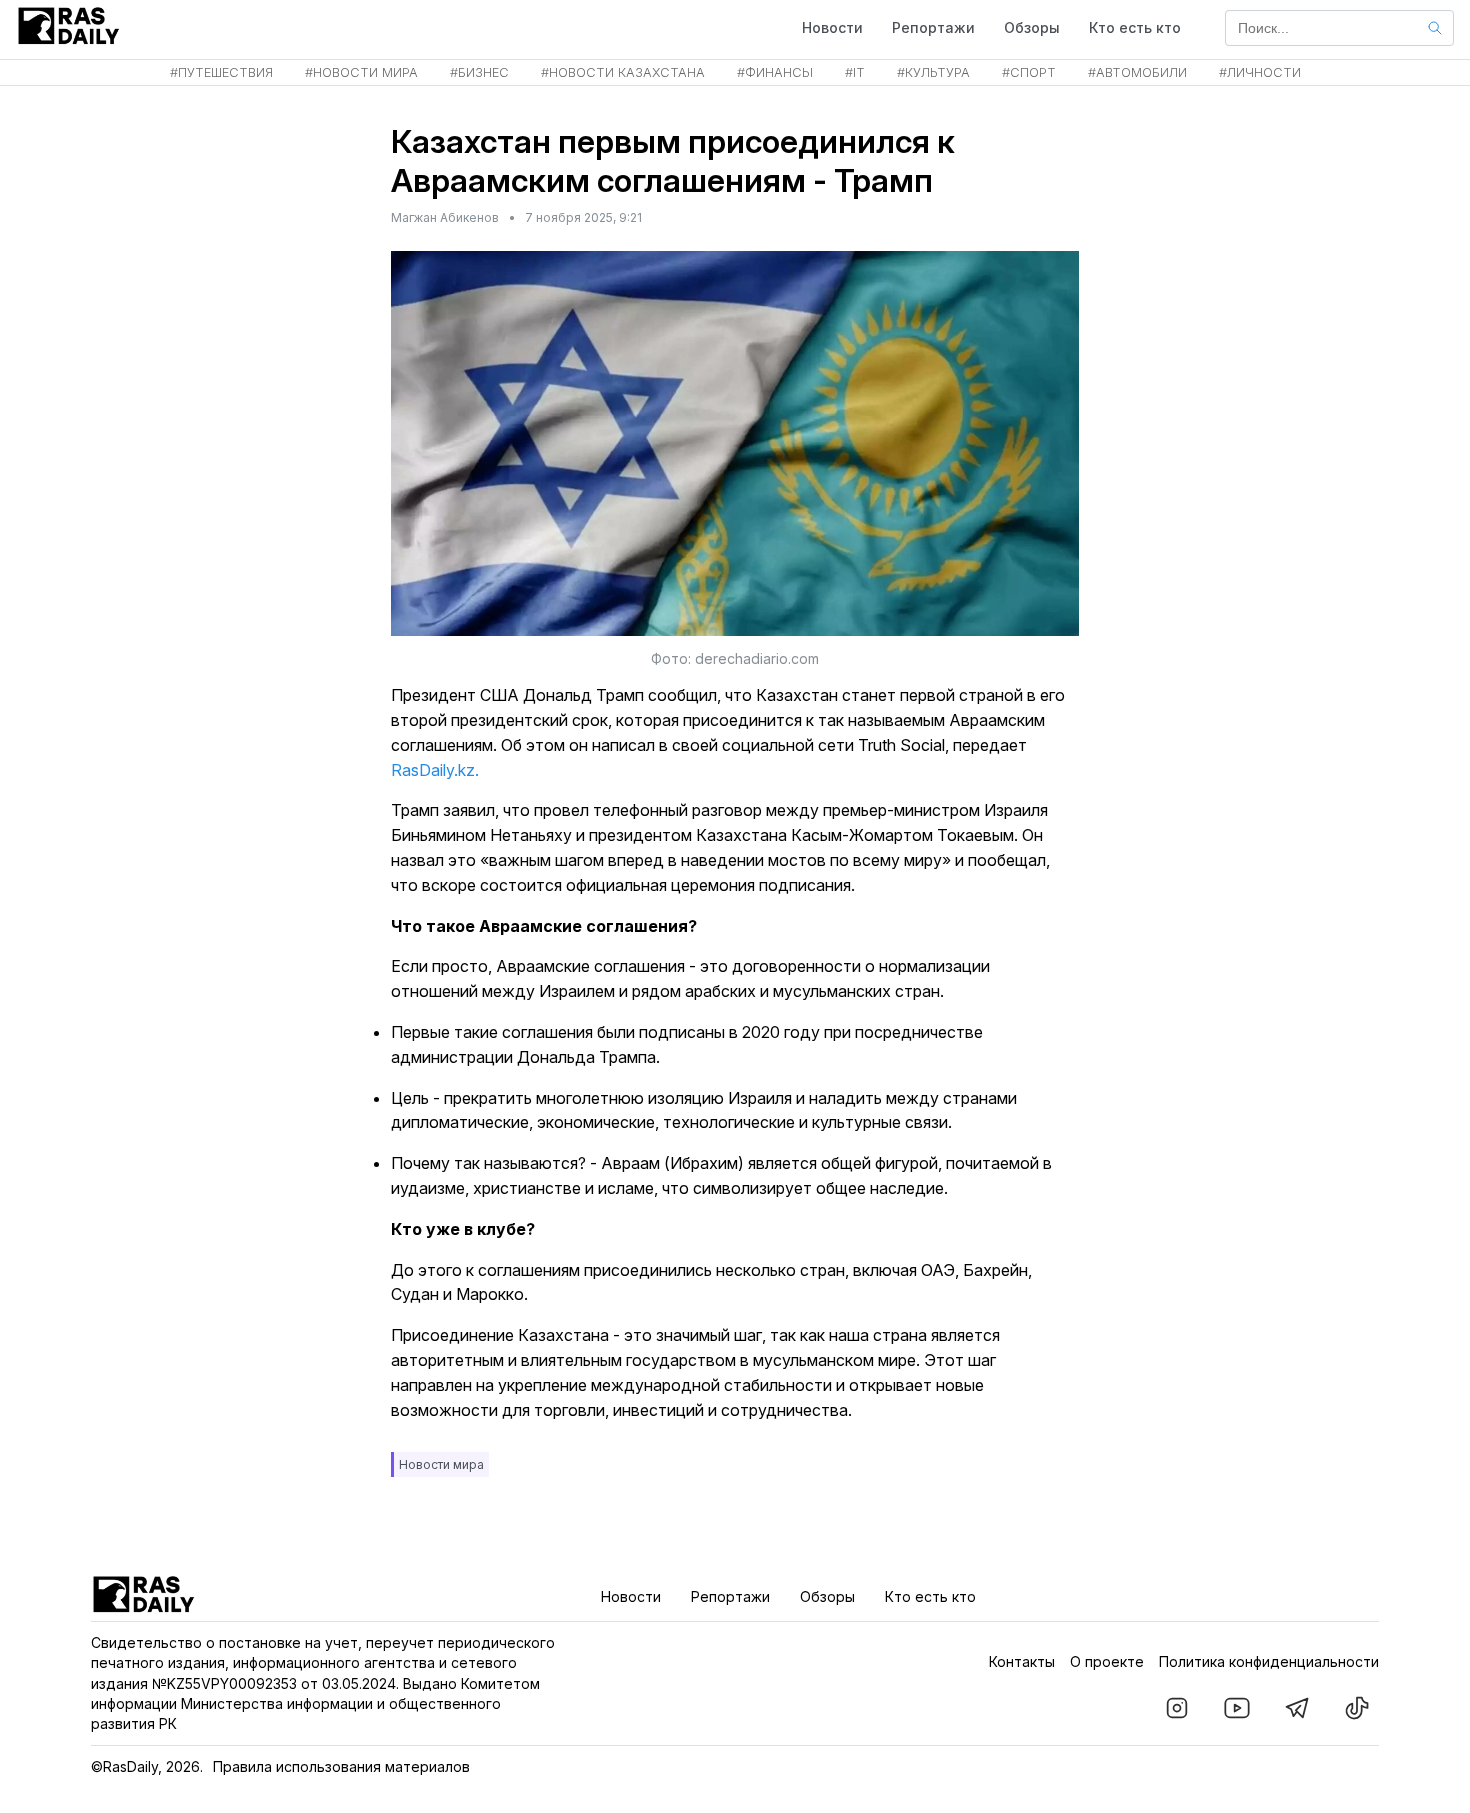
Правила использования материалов (341, 1766)
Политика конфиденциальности (1269, 1661)
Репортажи (933, 27)
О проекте (1107, 1661)
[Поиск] (1435, 28)
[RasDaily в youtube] (1237, 1708)
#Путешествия (221, 72)
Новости (832, 27)
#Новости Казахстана (623, 72)
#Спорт (1029, 72)
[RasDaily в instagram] (1177, 1708)
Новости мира (441, 1464)
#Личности (1260, 72)
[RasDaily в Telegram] (1297, 1708)
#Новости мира (361, 72)
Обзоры (1032, 27)
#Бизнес (479, 72)
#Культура (933, 72)
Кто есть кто (1135, 27)
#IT (855, 72)
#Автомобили (1137, 72)
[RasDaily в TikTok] (1357, 1708)
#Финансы (775, 72)
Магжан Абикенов (445, 217)
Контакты (1022, 1661)
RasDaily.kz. (435, 770)
